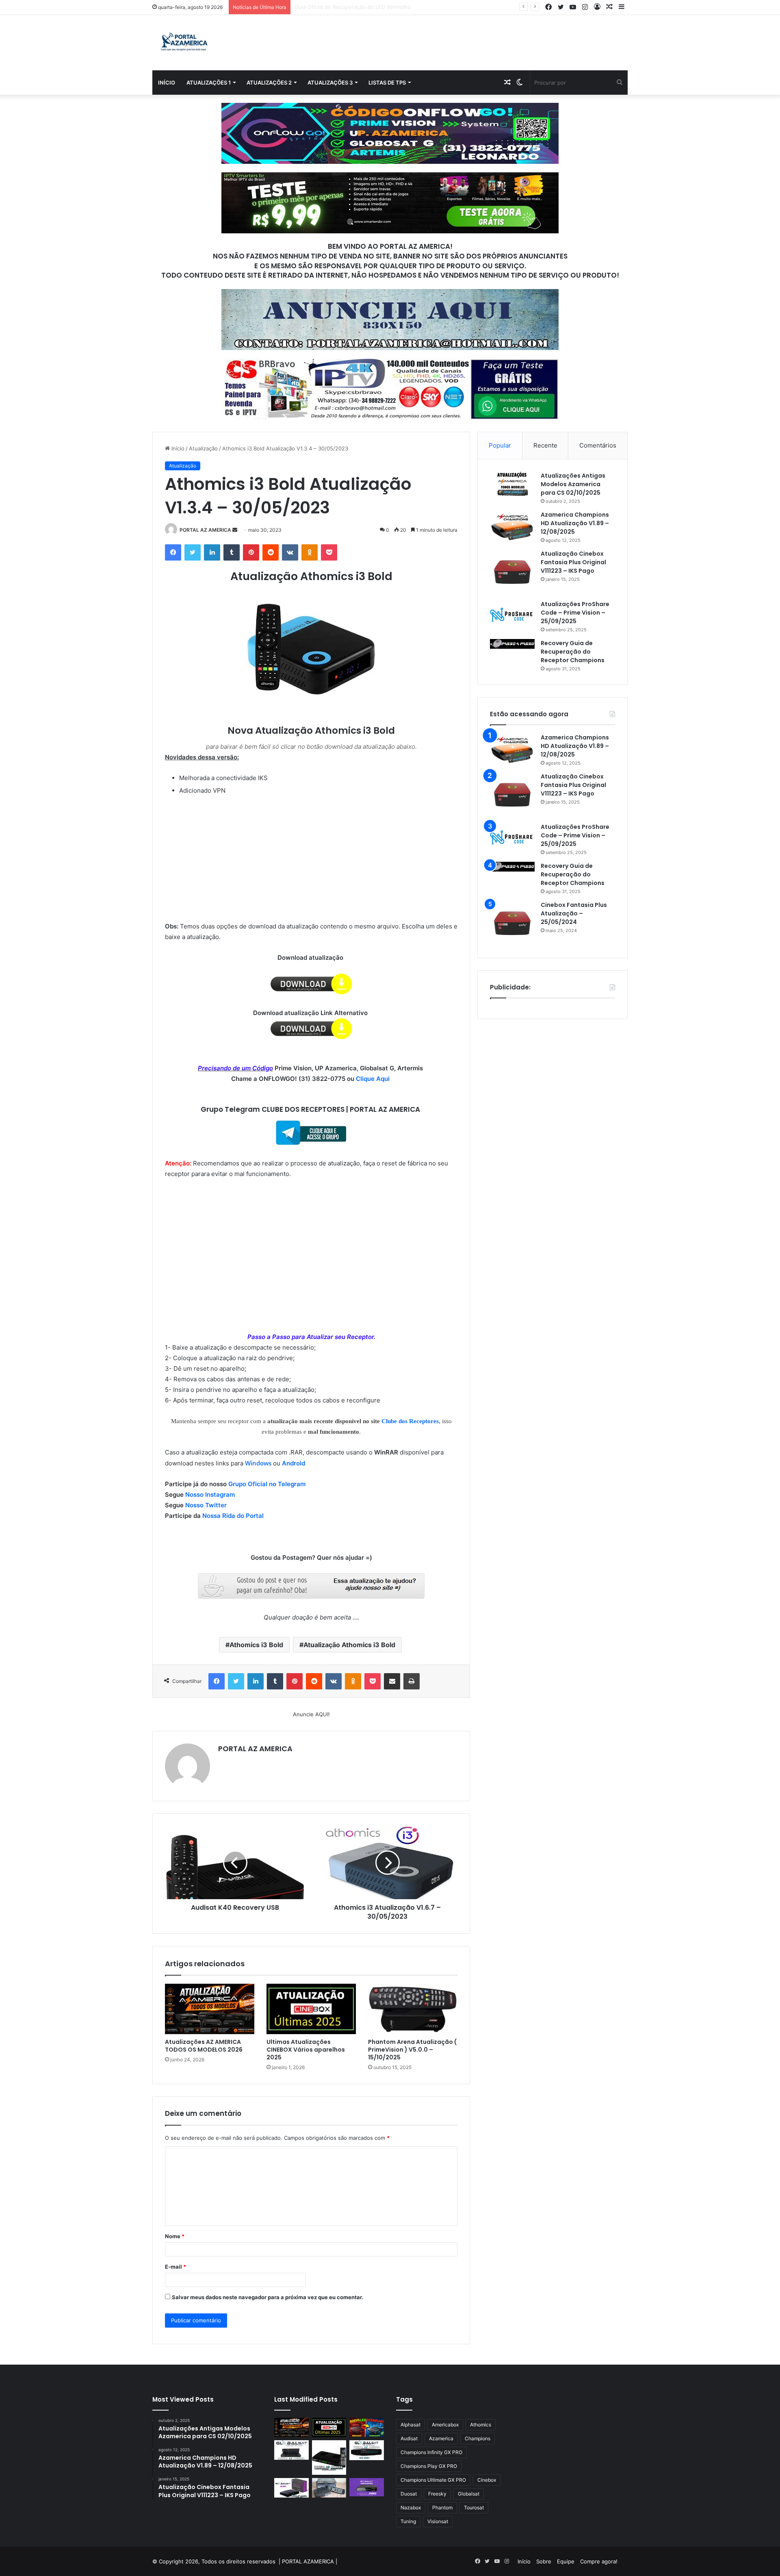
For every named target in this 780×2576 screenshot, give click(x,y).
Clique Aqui (374, 1079)
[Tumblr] (232, 552)
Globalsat (469, 2494)
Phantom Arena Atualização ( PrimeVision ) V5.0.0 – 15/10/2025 (412, 2050)
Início (167, 83)
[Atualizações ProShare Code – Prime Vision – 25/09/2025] (512, 615)
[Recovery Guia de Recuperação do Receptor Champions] (512, 644)
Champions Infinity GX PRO (431, 2452)
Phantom (442, 2508)
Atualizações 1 (209, 83)
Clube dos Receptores (410, 1421)
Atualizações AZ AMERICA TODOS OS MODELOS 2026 (204, 2046)
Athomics (481, 2425)
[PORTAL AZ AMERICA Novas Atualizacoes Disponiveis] (183, 43)
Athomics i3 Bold (256, 1645)
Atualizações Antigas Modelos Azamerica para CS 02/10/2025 (573, 484)
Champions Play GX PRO (429, 2466)
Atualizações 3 (330, 83)
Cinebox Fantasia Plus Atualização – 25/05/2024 (574, 913)
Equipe (566, 2561)
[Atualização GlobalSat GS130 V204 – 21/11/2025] (329, 2488)
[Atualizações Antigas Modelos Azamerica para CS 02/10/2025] (512, 484)
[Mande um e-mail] (235, 530)
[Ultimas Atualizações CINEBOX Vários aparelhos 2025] (311, 2009)
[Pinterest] (251, 552)
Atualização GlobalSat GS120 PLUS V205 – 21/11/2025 (363, 7)
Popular (500, 445)
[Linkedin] (212, 552)
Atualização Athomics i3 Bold (349, 1645)
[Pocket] (329, 552)
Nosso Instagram (210, 1495)
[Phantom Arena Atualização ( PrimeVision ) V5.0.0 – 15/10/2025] (413, 2009)
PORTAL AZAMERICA (308, 2561)
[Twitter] (193, 552)
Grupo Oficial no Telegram (267, 1484)
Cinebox (487, 2480)
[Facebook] (173, 552)
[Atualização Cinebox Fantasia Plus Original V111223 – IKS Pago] (512, 572)
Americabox (445, 2425)
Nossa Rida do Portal (233, 1516)
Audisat (409, 2438)
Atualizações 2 (269, 83)
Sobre (544, 2561)
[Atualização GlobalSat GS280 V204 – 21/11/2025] (367, 2450)
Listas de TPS (387, 83)
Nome (175, 2236)
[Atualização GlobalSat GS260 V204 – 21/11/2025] (291, 2488)
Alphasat (411, 2425)
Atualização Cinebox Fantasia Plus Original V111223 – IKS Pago (573, 562)
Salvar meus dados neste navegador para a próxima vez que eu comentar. (268, 2297)
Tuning (408, 2521)
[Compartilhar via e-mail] (392, 1681)
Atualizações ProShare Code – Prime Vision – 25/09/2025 (575, 613)
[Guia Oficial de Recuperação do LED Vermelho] (367, 2428)
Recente (545, 445)
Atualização (203, 448)
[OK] (310, 552)
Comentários (598, 445)
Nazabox (411, 2508)
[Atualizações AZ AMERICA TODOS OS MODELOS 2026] (210, 2009)
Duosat (409, 2494)
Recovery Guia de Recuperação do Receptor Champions (573, 652)
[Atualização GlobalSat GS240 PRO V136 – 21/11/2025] (367, 2487)
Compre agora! (599, 2561)
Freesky (437, 2494)
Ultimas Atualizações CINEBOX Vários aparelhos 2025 (306, 2050)
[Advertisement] (311, 857)
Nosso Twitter (206, 1505)
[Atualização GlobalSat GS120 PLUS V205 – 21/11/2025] (291, 2450)
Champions (478, 2438)
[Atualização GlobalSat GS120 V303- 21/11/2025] (329, 2458)
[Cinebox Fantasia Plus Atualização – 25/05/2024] (512, 923)
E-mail (175, 2267)
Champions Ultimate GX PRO (433, 2480)
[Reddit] (271, 552)
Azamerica (441, 2438)
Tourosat (474, 2508)
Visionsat (438, 2521)
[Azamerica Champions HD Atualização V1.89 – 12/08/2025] (512, 526)
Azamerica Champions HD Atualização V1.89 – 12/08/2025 (575, 523)
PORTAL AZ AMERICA (205, 530)
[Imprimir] (412, 1681)
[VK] (290, 552)
